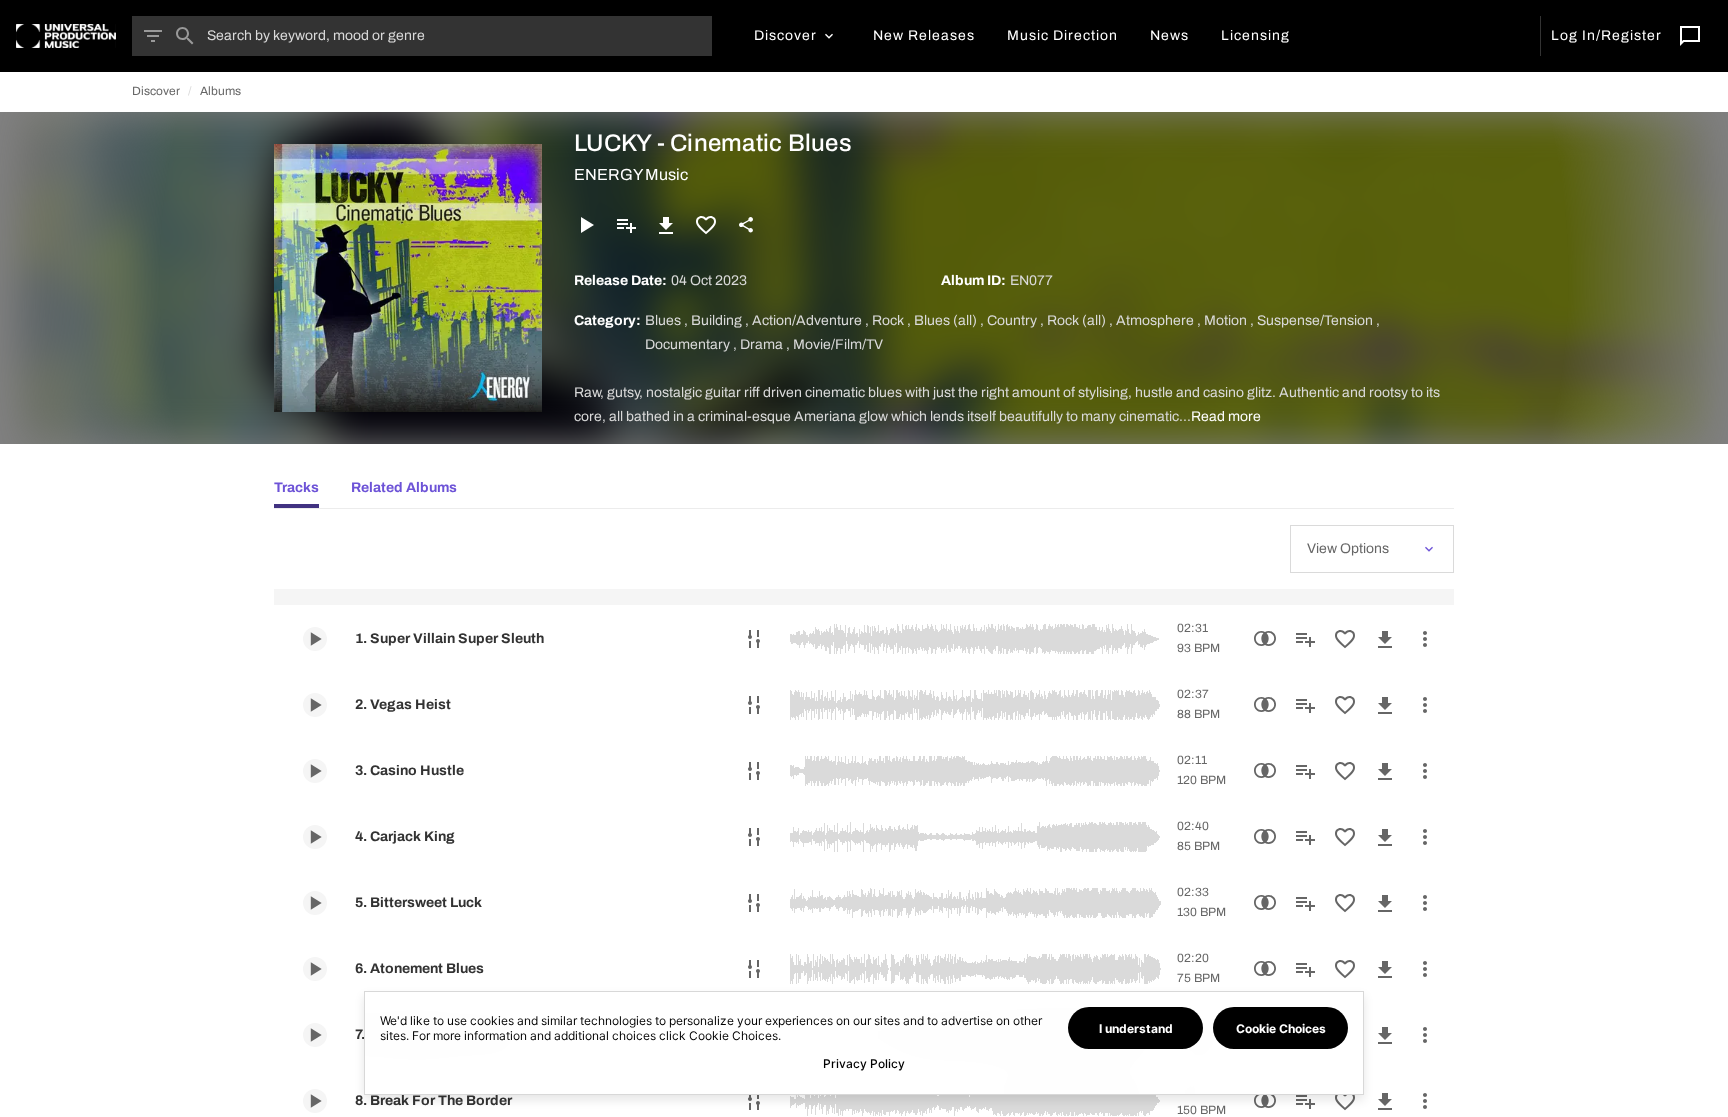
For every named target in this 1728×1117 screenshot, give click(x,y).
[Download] (666, 225)
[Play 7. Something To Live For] (315, 1035)
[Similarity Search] (1265, 639)
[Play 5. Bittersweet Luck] (315, 903)
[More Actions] (1425, 639)
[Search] (185, 36)
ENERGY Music (631, 174)
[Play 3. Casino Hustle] (315, 771)
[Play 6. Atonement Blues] (315, 969)
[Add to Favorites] (706, 225)
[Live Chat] (1690, 36)
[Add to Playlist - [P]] (626, 225)
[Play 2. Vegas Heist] (315, 705)
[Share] (746, 225)
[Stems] (754, 639)
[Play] (586, 225)
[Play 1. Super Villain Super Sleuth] (315, 639)
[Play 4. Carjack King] (315, 837)
